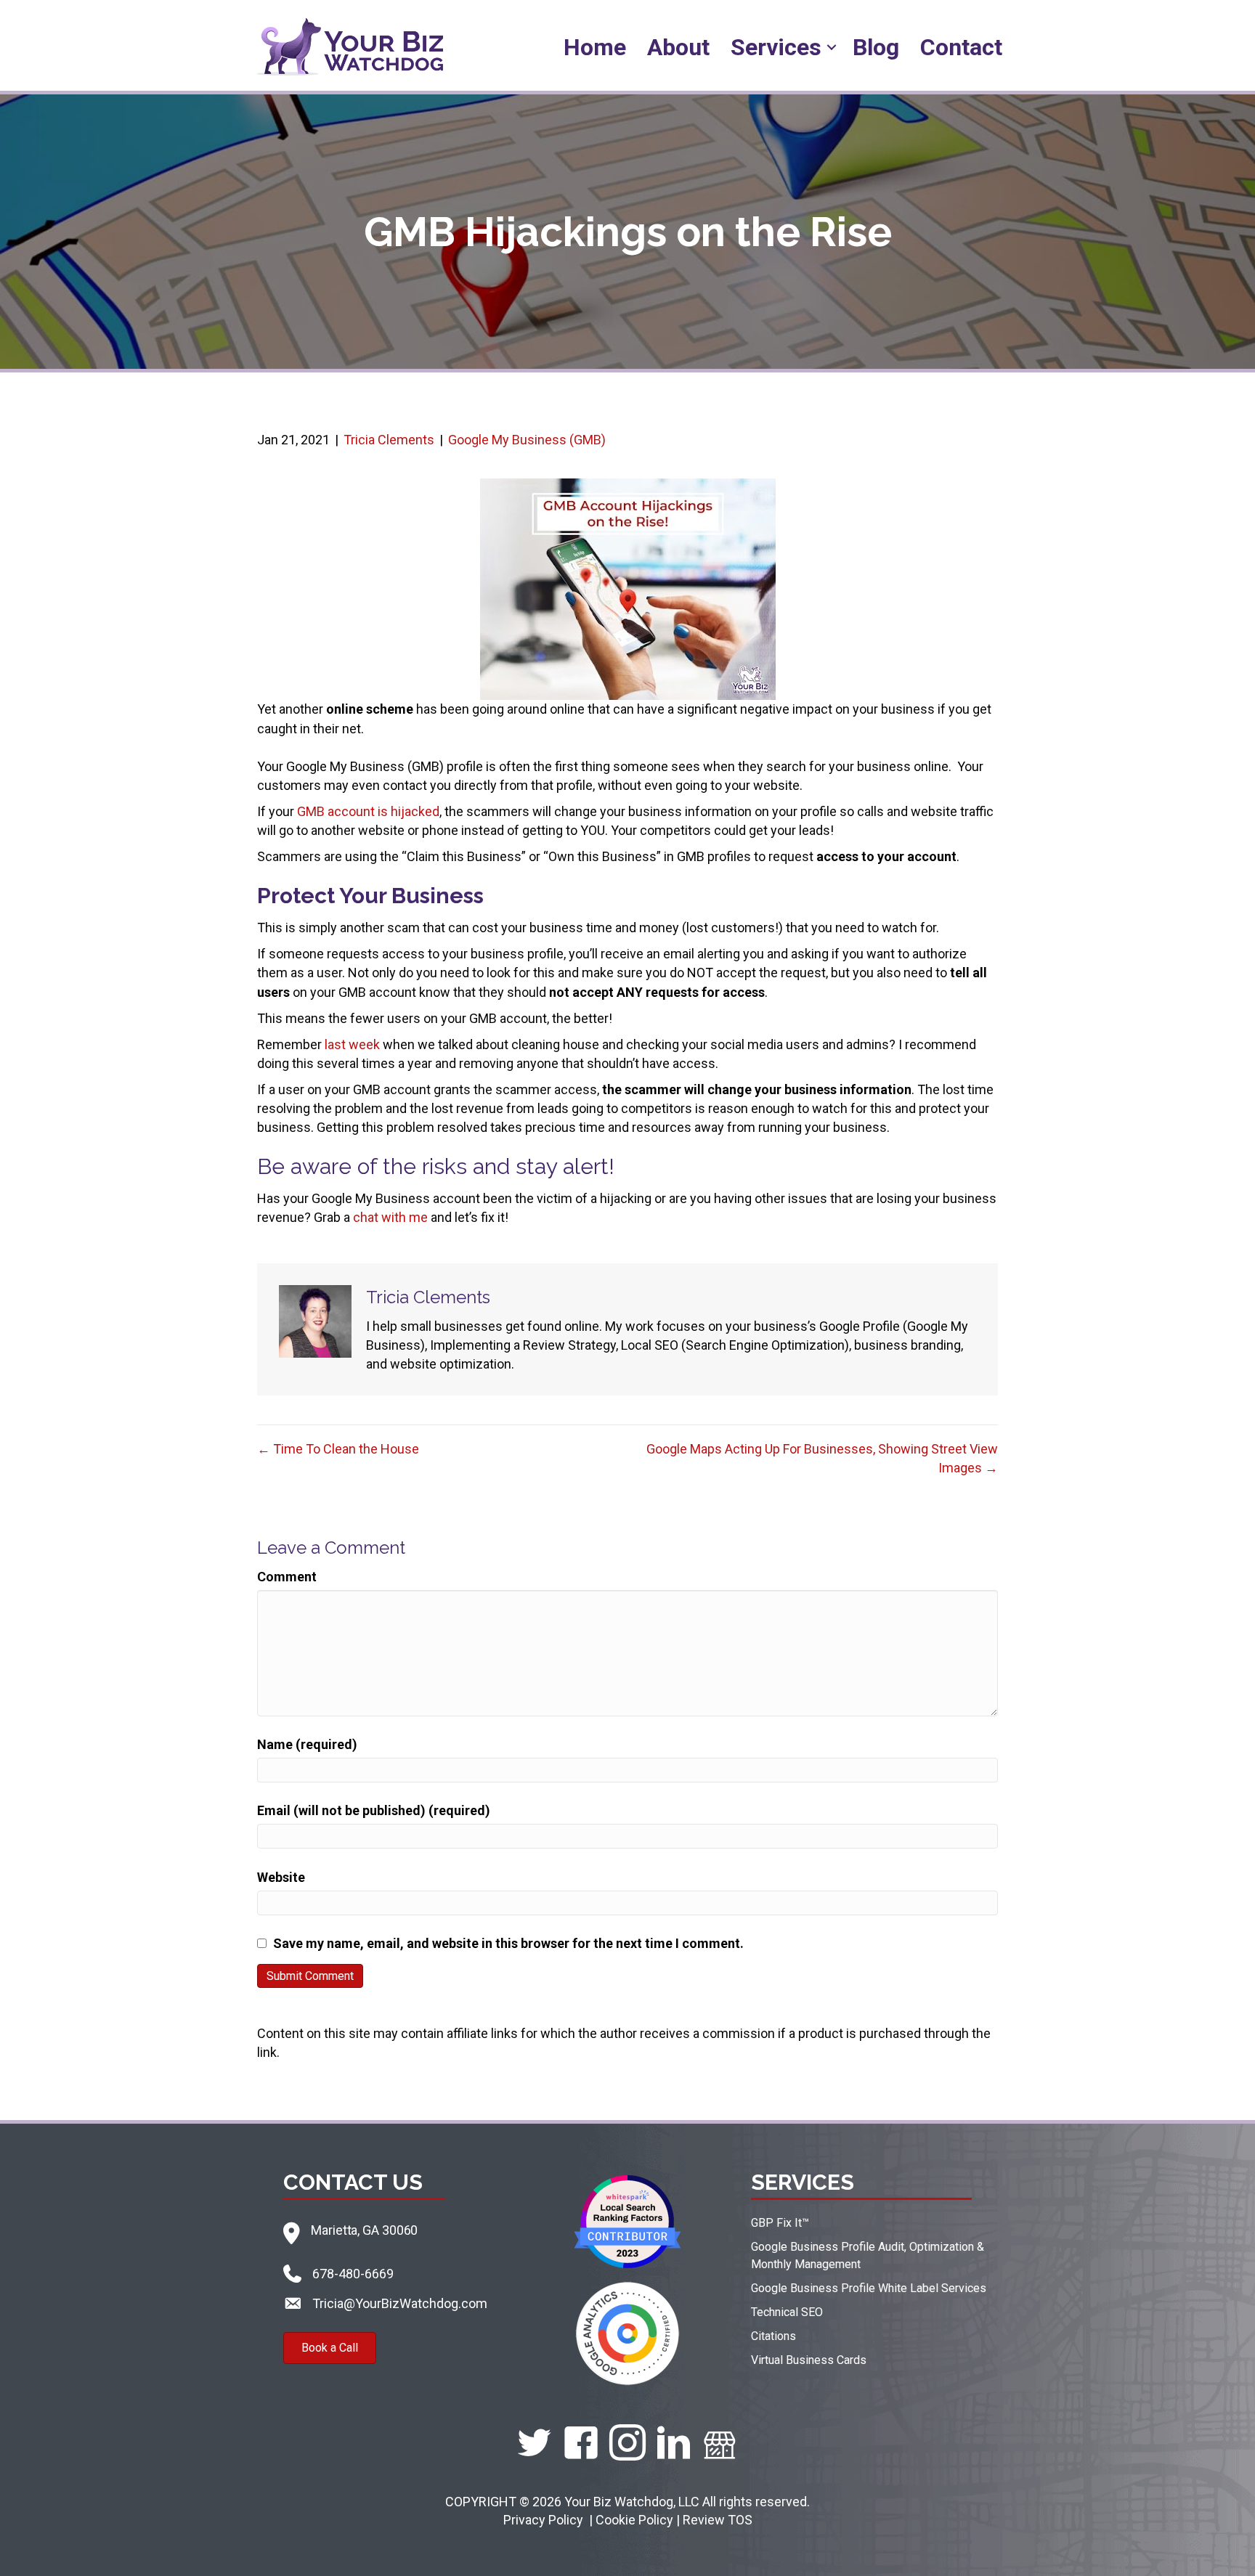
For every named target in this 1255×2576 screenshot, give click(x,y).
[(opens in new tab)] (627, 2221)
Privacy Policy (545, 2520)
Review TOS (718, 2520)
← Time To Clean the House (338, 1449)
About (678, 47)
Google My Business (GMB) (527, 440)
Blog (876, 47)
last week (352, 1044)
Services (776, 47)
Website (281, 1877)
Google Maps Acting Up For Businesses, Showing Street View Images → (822, 1458)
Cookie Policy (634, 2520)
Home (595, 47)
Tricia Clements (389, 440)
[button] (832, 47)
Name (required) (307, 1744)
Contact (961, 47)
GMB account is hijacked (368, 811)
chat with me (390, 1217)
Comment (287, 1577)
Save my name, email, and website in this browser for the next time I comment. (508, 1943)
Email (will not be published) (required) (374, 1810)
